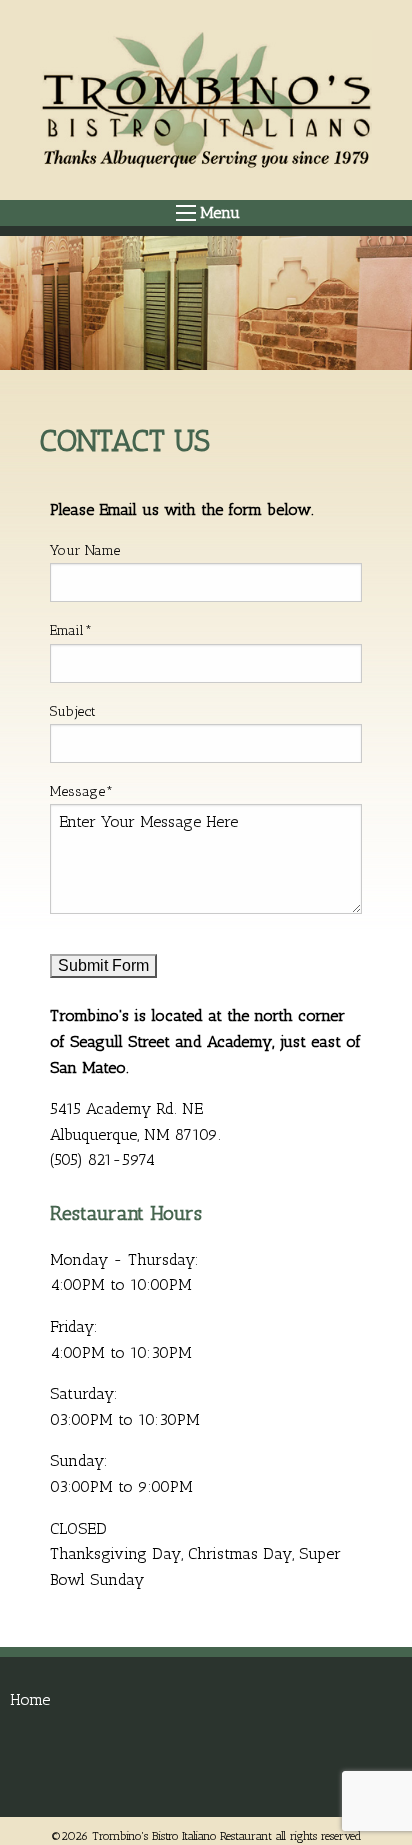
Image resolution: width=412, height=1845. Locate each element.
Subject (73, 711)
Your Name (85, 550)
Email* (71, 630)
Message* (81, 791)
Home (30, 1699)
